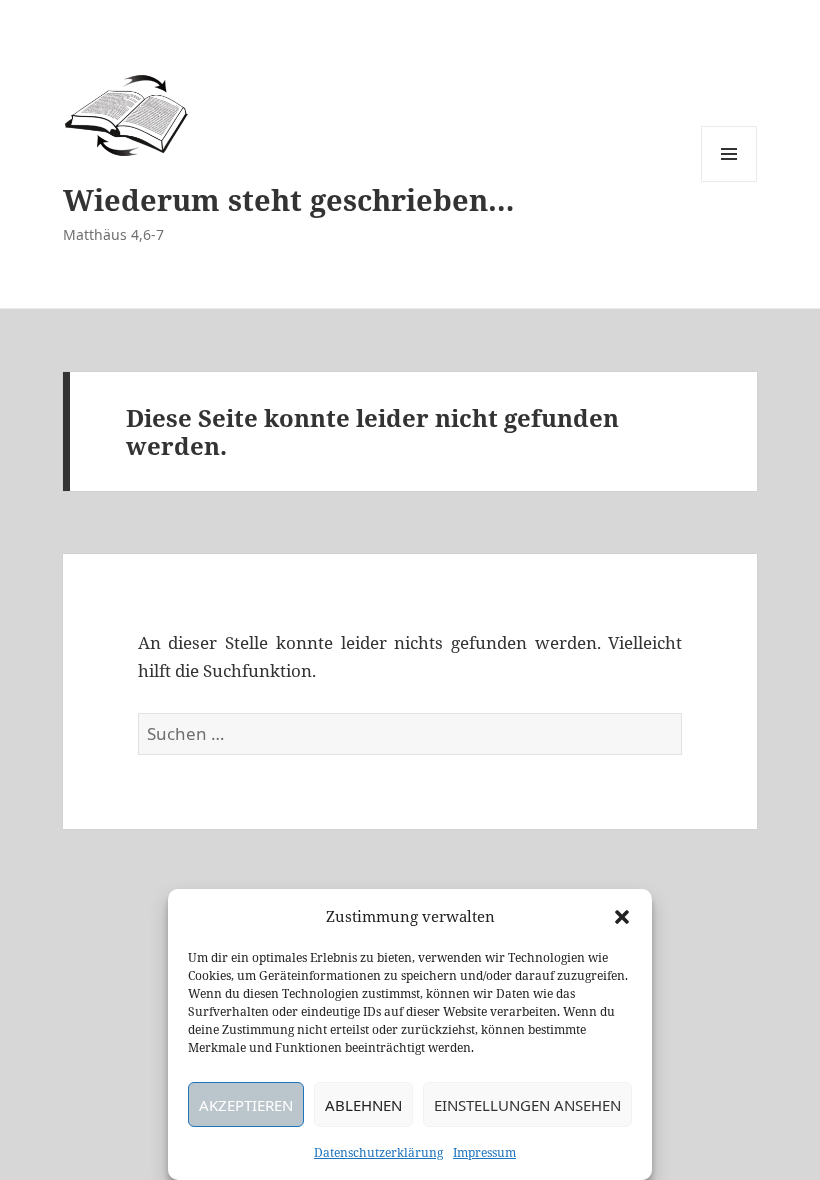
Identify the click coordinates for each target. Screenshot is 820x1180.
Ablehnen (363, 1105)
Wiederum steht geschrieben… (288, 199)
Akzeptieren (246, 1105)
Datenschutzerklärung (378, 1152)
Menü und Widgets (729, 181)
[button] (622, 917)
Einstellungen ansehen (527, 1105)
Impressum (484, 1152)
